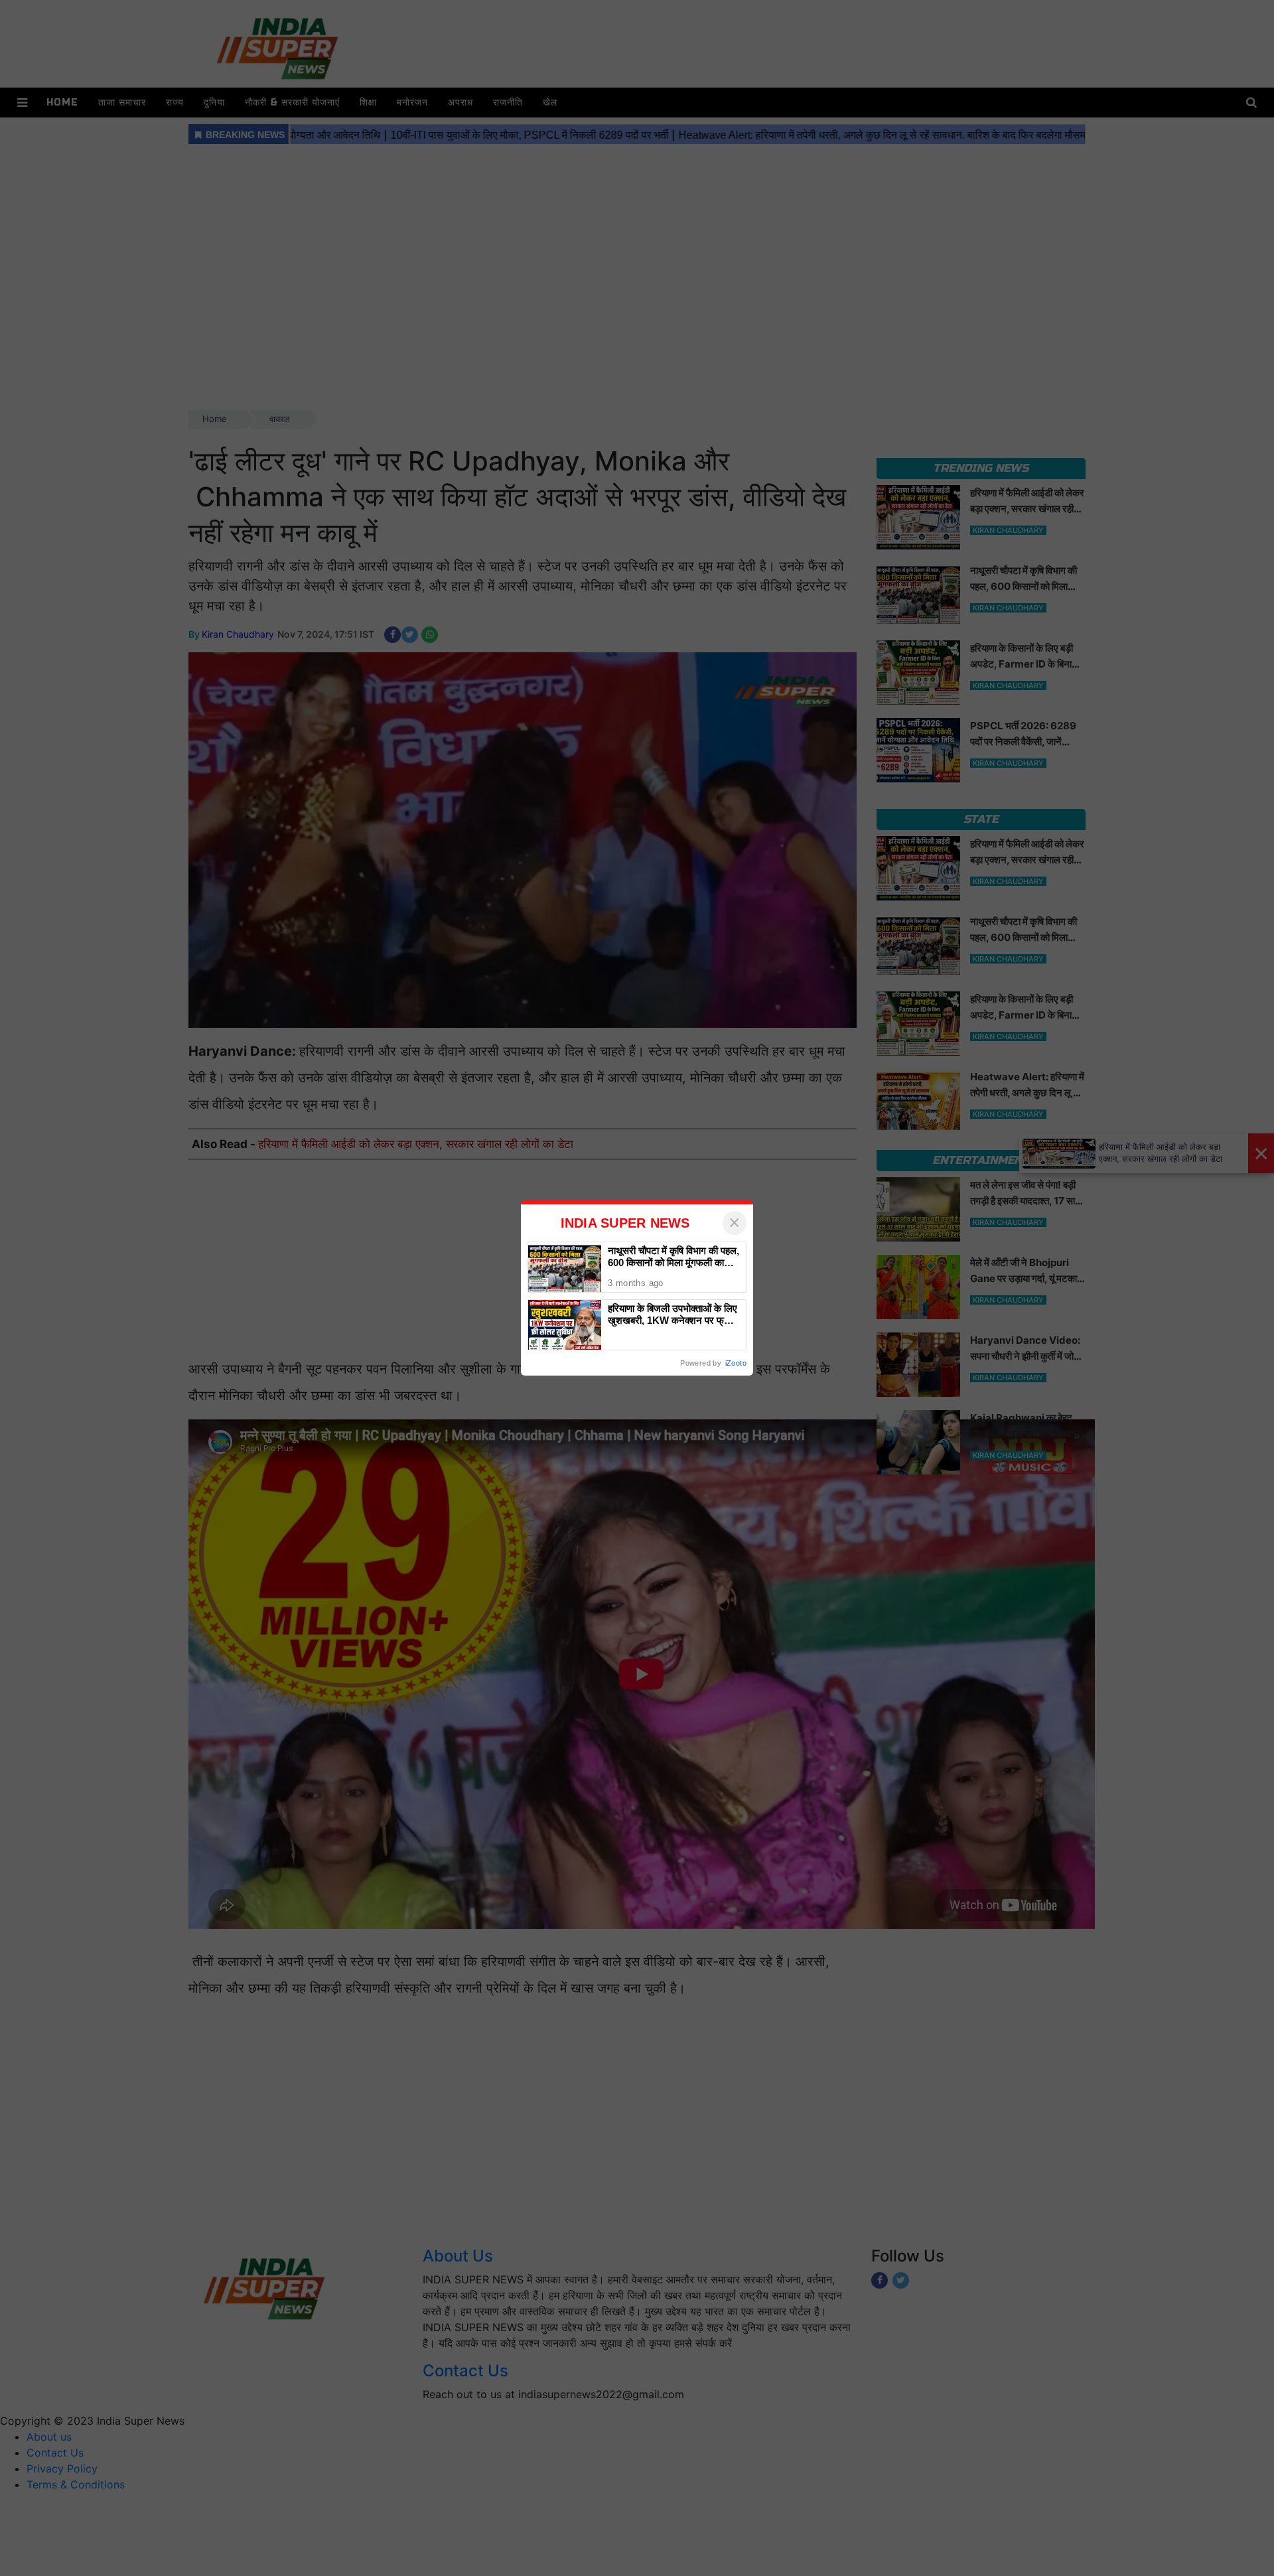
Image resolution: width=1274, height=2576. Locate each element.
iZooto (736, 1363)
